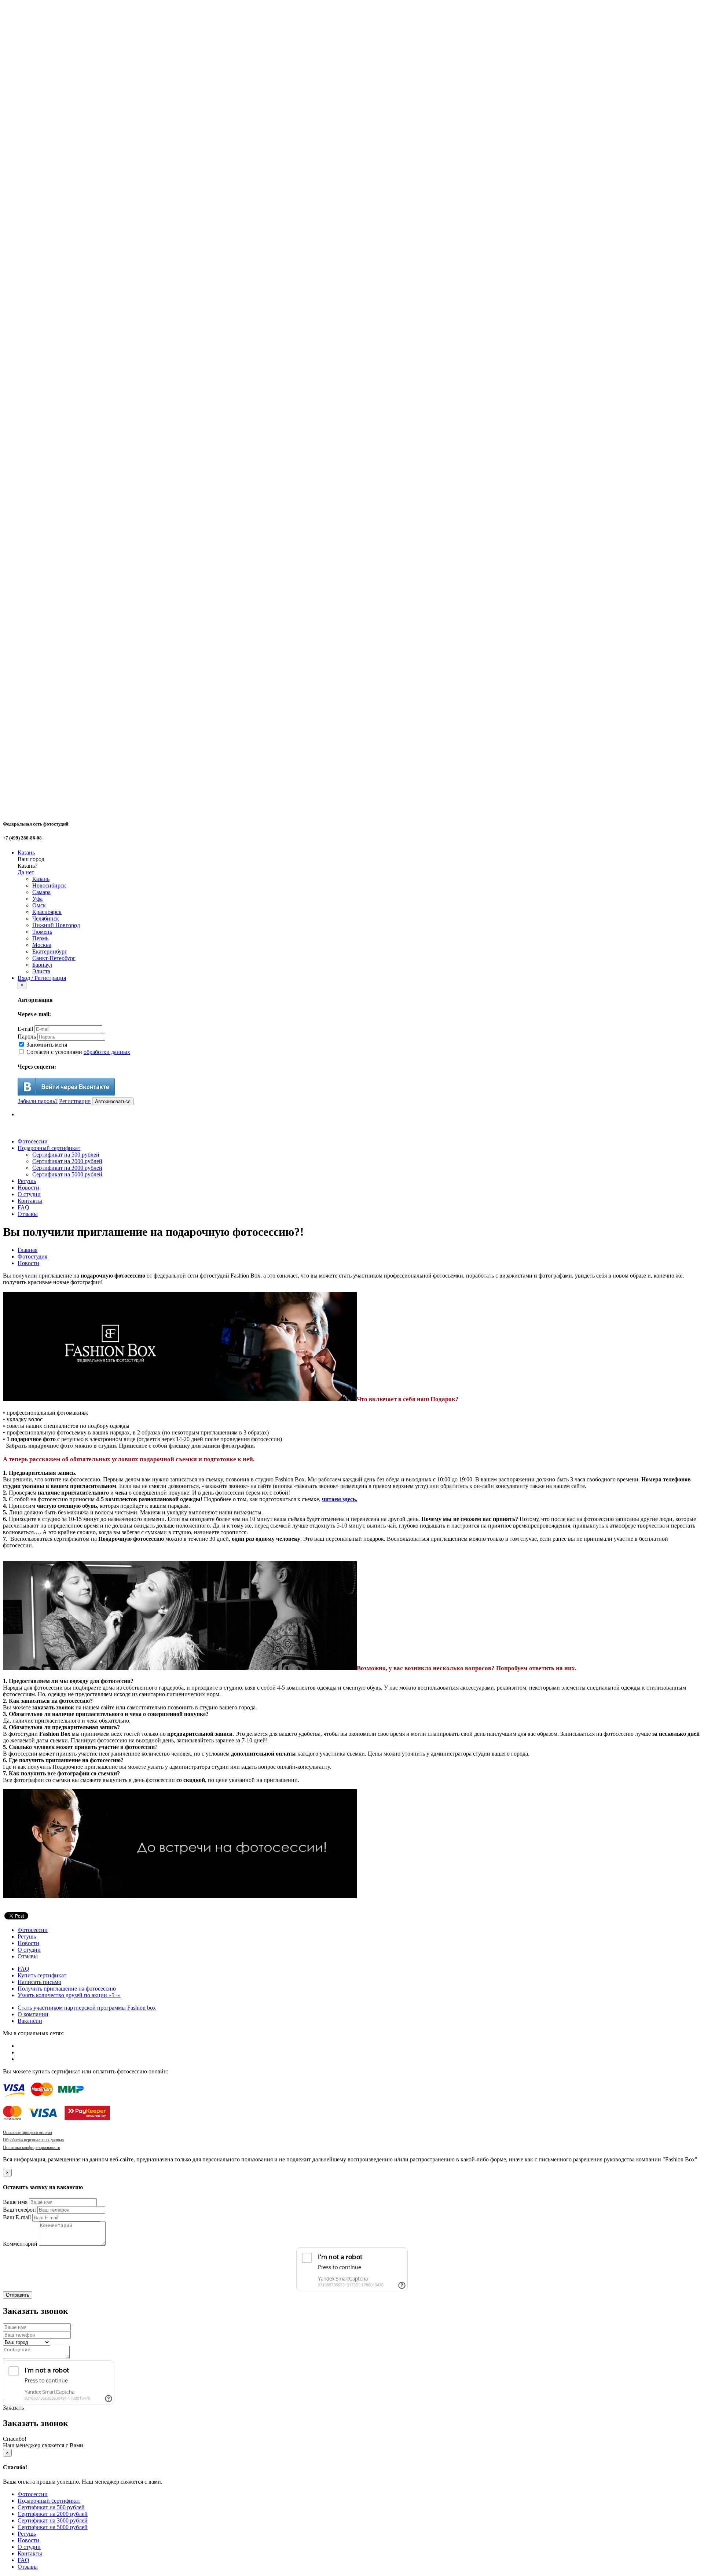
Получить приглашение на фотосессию (67, 1989)
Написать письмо (39, 1982)
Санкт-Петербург (54, 958)
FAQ (23, 1207)
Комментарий (20, 2244)
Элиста (41, 971)
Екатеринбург (50, 951)
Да (21, 872)
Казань (26, 852)
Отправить (18, 2295)
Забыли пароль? (38, 1101)
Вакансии (30, 2021)
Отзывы (28, 1214)
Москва (42, 945)
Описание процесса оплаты (27, 2132)
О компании (33, 2014)
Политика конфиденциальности (32, 2147)
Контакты (30, 1201)
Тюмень (42, 932)
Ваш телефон (19, 2210)
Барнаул (42, 965)
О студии (29, 1194)
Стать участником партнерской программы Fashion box (87, 2008)
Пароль (27, 1037)
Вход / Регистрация (42, 978)
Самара (41, 892)
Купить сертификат (42, 1975)
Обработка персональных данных (34, 2140)
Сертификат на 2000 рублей (67, 1161)
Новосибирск (49, 885)
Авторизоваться (113, 1101)
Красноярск (47, 912)
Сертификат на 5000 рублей (67, 1174)
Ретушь (27, 1181)
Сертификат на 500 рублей (66, 1155)
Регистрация (75, 1101)
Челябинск (46, 918)
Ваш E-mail (17, 2217)
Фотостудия (32, 1256)
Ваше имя (15, 2202)
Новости (28, 1188)
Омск (39, 905)
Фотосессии (33, 1141)
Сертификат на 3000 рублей (67, 1168)
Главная (27, 1250)
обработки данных (107, 1052)
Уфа (37, 899)
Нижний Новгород (56, 925)
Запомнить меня (46, 1045)
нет (30, 872)
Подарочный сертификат (49, 1148)
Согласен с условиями (78, 1052)
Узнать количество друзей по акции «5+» (69, 1995)
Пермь (40, 938)
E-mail (25, 1029)
